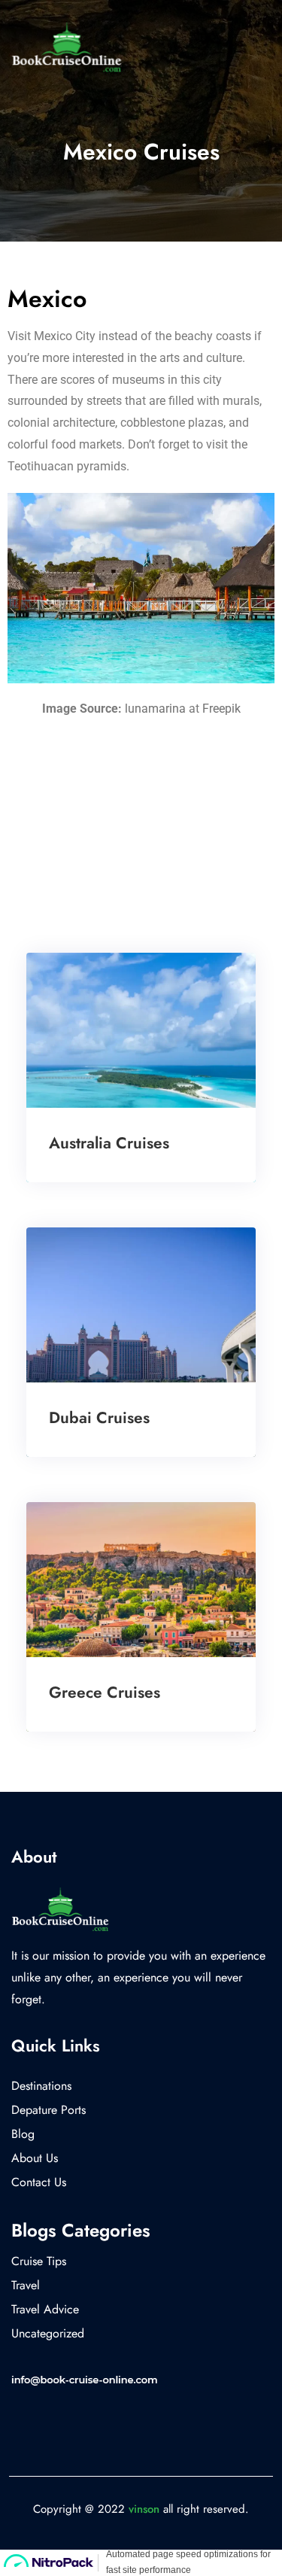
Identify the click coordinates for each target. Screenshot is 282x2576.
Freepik (221, 709)
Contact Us (39, 2182)
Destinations (41, 2086)
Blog (23, 2134)
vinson (144, 2509)
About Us (35, 2158)
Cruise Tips (39, 2261)
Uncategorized (48, 2333)
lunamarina (155, 709)
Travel (26, 2285)
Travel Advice (45, 2309)
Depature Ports (49, 2110)
